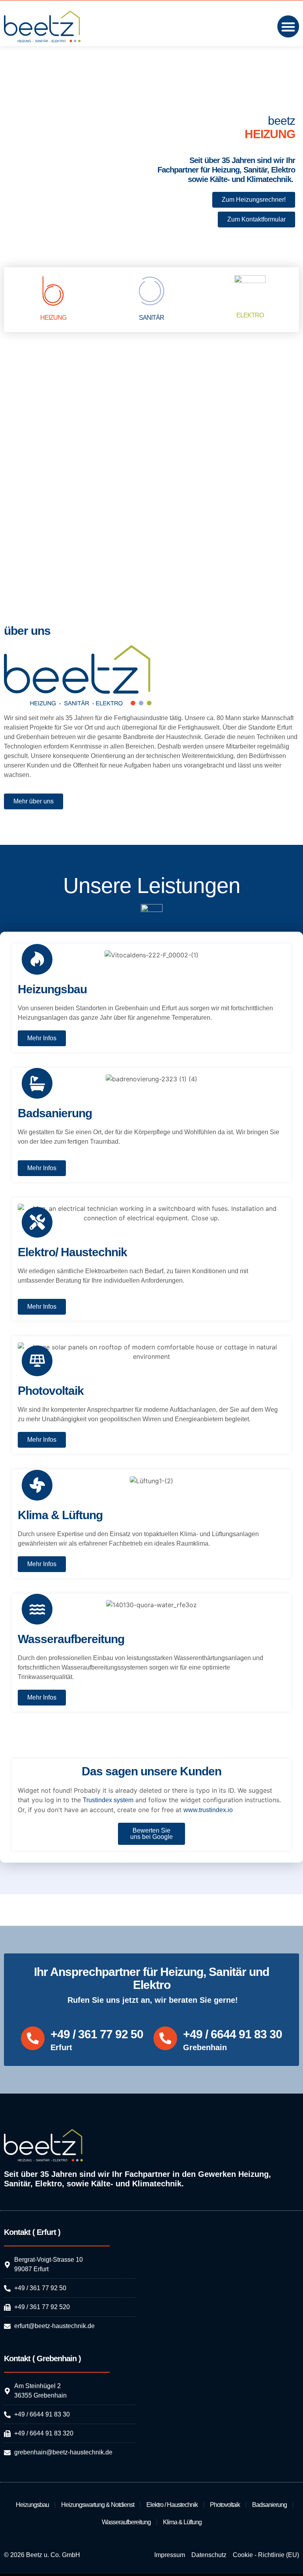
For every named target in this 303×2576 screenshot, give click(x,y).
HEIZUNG (53, 318)
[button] (288, 26)
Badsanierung (269, 2505)
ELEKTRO (250, 315)
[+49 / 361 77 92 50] (33, 2038)
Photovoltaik (225, 2505)
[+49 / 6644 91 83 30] (165, 2038)
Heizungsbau (32, 2505)
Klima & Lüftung (182, 2522)
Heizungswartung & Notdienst (98, 2505)
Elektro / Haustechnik (172, 2505)
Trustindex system (108, 1800)
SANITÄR (151, 318)
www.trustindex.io (208, 1810)
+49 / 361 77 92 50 (97, 2034)
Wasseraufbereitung (126, 2522)
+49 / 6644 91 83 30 (233, 2034)
